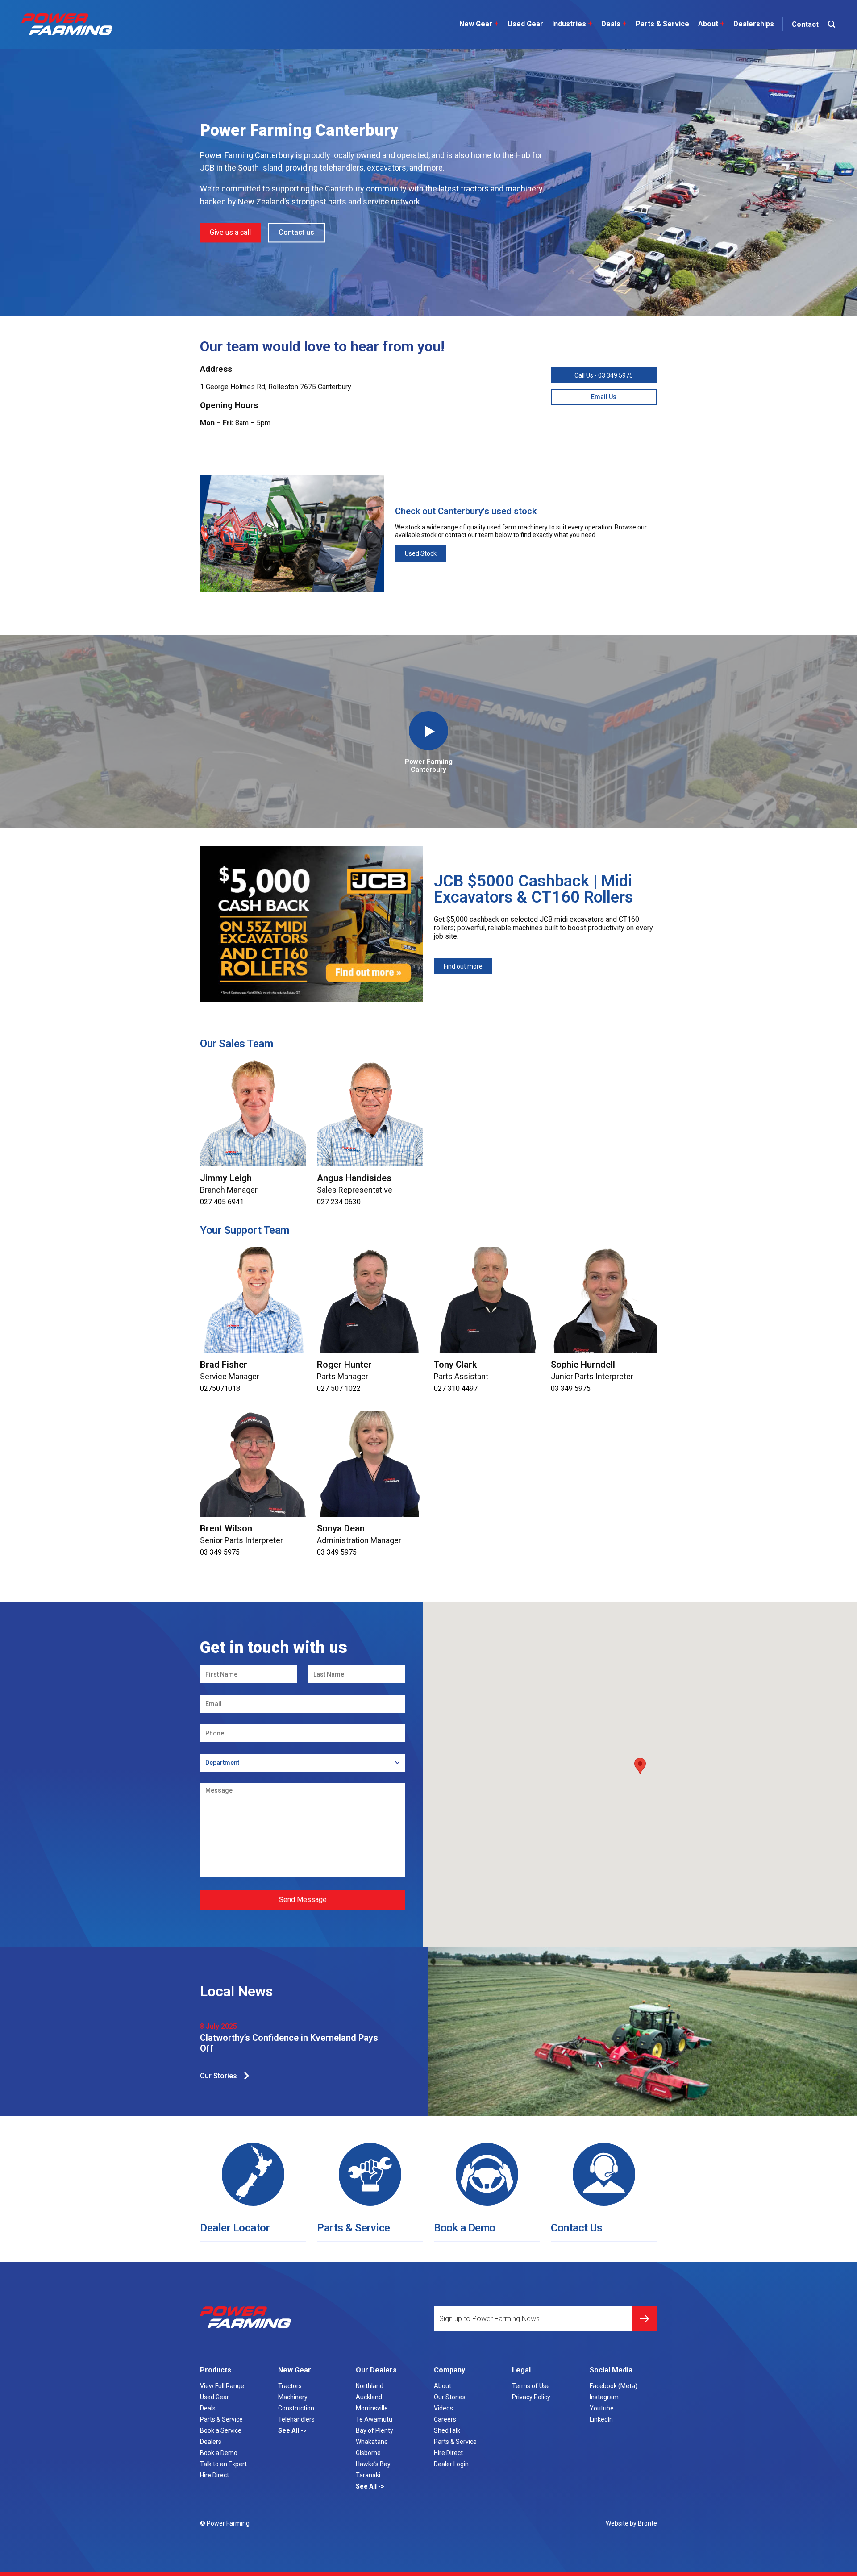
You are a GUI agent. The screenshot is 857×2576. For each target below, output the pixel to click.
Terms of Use (531, 2386)
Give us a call (230, 232)
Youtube (602, 2408)
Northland (370, 2386)
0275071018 (220, 1388)
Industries (572, 24)
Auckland (369, 2397)
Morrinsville (372, 2408)
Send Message (303, 1900)
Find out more (463, 966)
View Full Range (222, 2386)
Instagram (604, 2397)
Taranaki (368, 2475)
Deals (614, 24)
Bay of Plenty (374, 2430)
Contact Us (576, 2228)
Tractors (290, 2386)
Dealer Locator (235, 2228)
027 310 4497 (456, 1388)
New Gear (479, 24)
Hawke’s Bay (373, 2464)
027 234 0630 (339, 1202)
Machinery (293, 2397)
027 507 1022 (339, 1388)
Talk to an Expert (223, 2464)
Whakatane (372, 2442)
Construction (296, 2408)
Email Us (604, 397)
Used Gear (525, 24)
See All (289, 2430)
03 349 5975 (571, 1388)
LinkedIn (601, 2419)
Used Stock (421, 553)
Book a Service (221, 2430)
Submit (645, 2319)
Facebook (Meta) (614, 2386)
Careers (445, 2419)
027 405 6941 (222, 1202)
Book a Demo (465, 2228)
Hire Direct (214, 2475)
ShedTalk (447, 2430)
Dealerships (754, 24)
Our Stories (218, 2076)
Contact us (296, 232)
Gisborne (368, 2453)
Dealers (211, 2442)
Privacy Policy (531, 2397)
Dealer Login (451, 2464)
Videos (443, 2408)
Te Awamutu (374, 2419)
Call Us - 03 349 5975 (604, 375)
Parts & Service (662, 24)
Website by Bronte (631, 2523)
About (711, 24)
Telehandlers (296, 2419)
